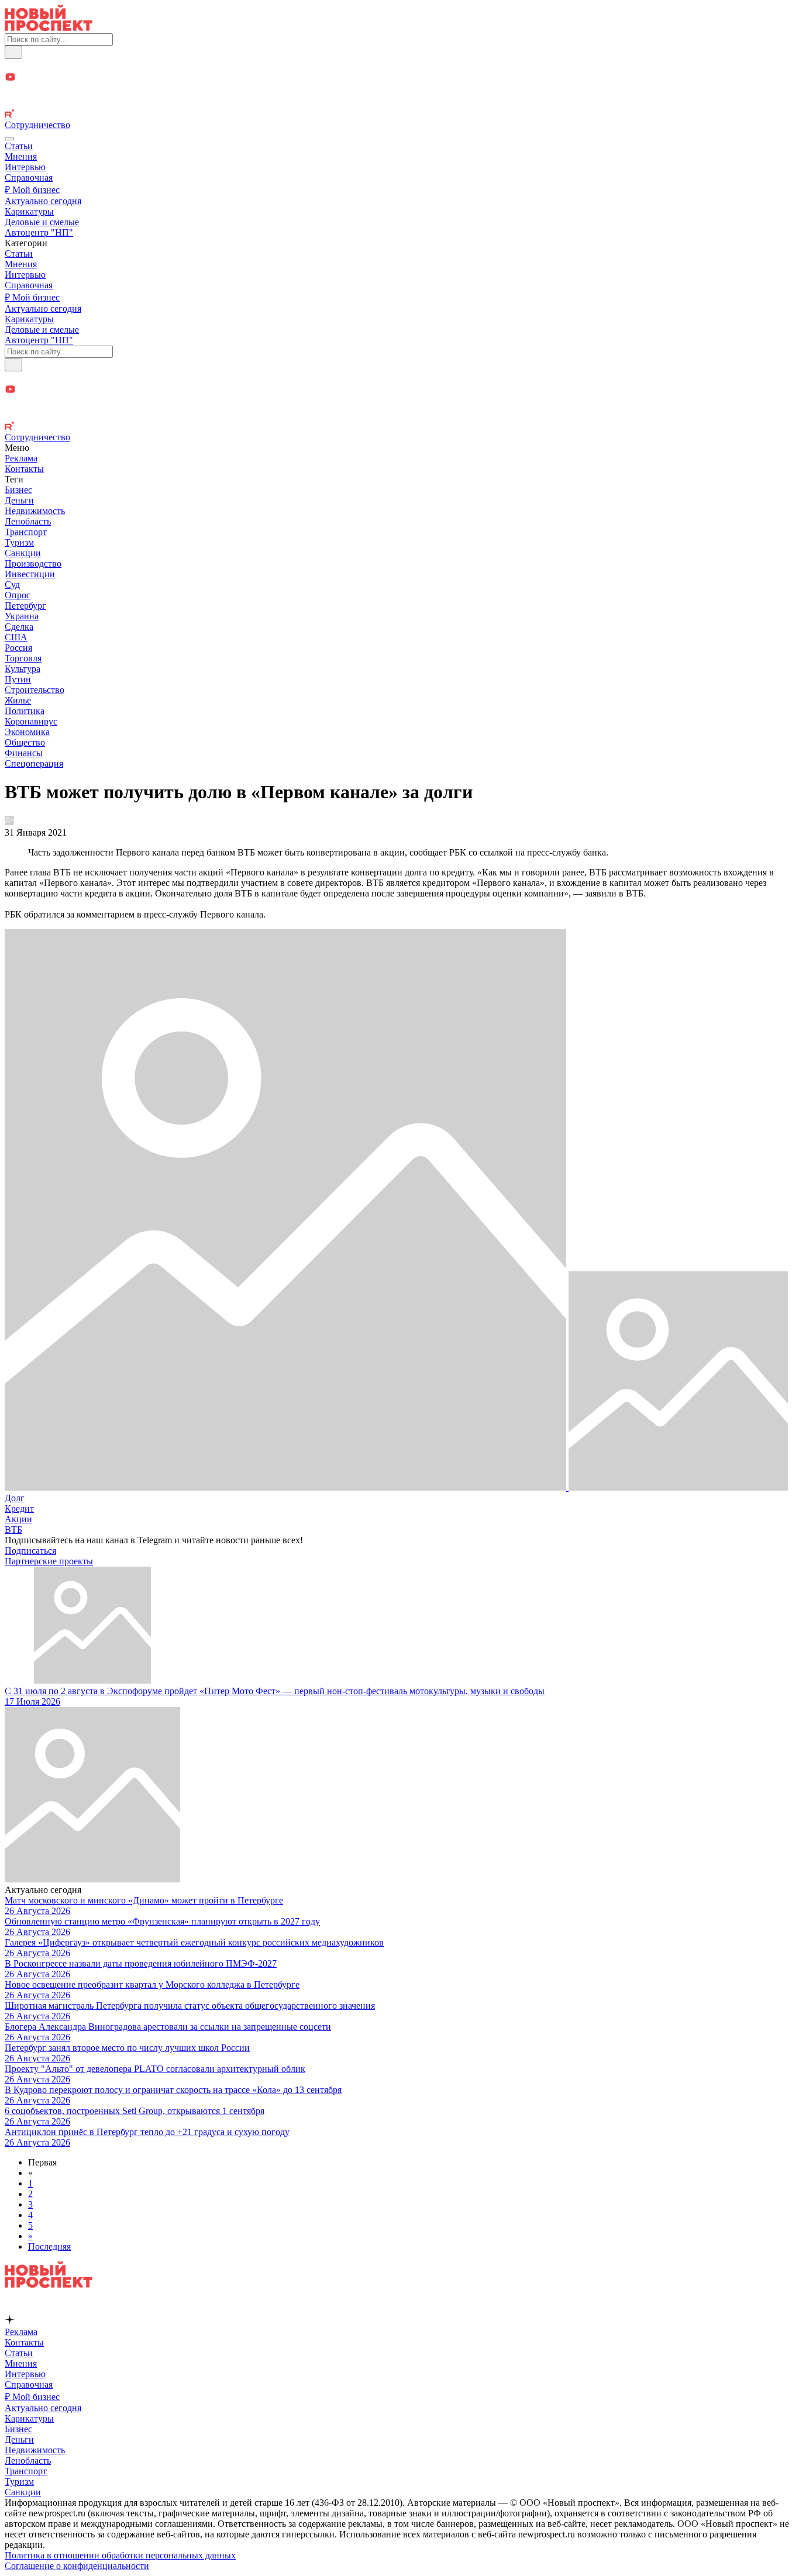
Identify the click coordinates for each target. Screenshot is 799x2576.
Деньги (19, 500)
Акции (18, 1519)
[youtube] (399, 78)
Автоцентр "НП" (39, 232)
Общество (25, 742)
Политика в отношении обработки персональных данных (120, 2555)
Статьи (19, 146)
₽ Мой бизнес (32, 190)
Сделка (19, 627)
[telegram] (399, 65)
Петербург (25, 606)
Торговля (23, 658)
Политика (25, 711)
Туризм (19, 542)
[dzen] (399, 91)
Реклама (21, 458)
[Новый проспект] (49, 28)
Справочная (29, 177)
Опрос (18, 595)
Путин (18, 679)
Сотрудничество (37, 125)
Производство (33, 563)
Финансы (24, 753)
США (16, 637)
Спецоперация (34, 763)
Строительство (35, 690)
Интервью (25, 167)
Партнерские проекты (49, 1561)
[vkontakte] (399, 103)
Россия (18, 648)
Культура (23, 669)
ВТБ (13, 1530)
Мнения (21, 156)
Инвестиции (30, 574)
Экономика (27, 732)
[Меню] (9, 139)
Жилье (18, 700)
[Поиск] (13, 52)
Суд (12, 584)
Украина (22, 616)
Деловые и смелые (42, 222)
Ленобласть (28, 521)
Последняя (49, 2246)
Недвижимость (35, 511)
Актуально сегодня (43, 201)
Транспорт (26, 532)
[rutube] (399, 115)
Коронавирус (31, 721)
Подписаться (30, 1551)
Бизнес (18, 490)
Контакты (24, 469)
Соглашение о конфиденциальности (77, 2566)
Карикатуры (29, 211)
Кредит (19, 1508)
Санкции (23, 553)
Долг (15, 1498)
